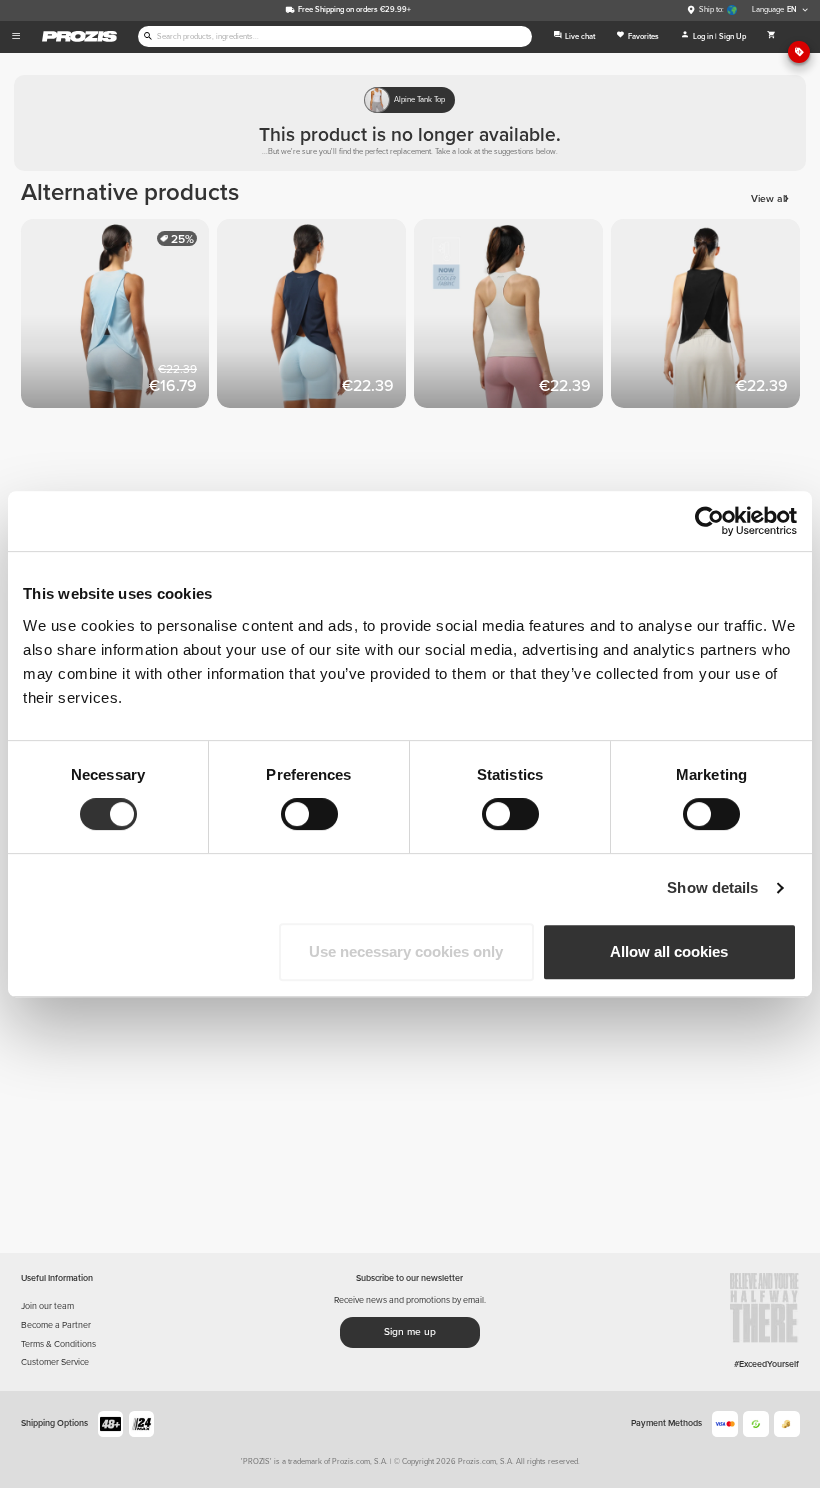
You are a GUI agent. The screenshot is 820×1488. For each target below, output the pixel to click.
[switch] (309, 814)
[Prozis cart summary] (771, 37)
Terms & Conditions (58, 1344)
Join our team (47, 1306)
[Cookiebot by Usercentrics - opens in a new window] (709, 521)
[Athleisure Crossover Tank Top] (119, 317)
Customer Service (55, 1362)
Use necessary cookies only (406, 951)
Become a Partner (56, 1325)
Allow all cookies (669, 951)
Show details (712, 887)
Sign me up (410, 1332)
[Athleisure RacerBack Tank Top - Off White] (512, 317)
